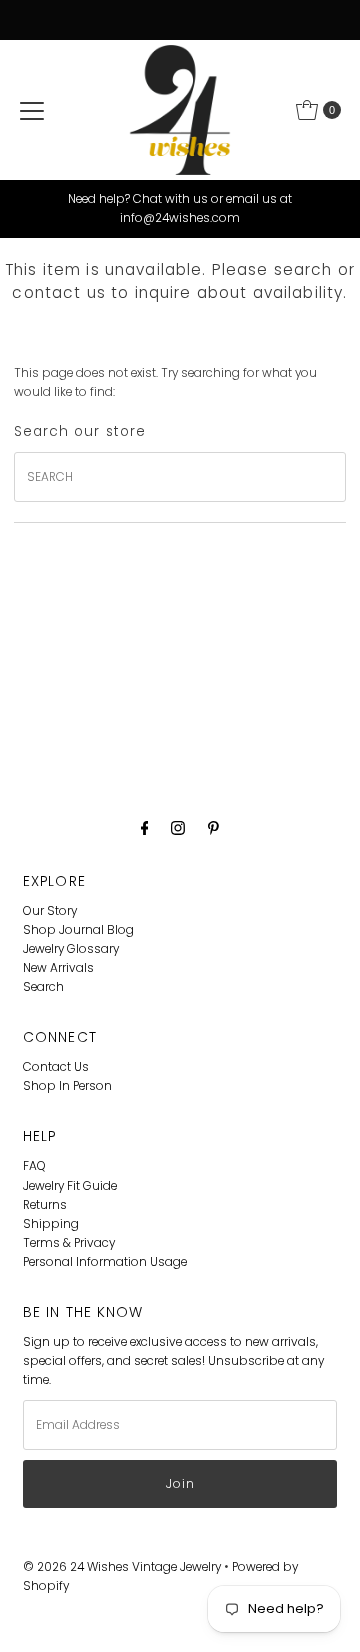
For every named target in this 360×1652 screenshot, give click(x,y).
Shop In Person (67, 1086)
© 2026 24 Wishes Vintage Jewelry (123, 1567)
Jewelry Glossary (71, 949)
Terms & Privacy (69, 1243)
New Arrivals (58, 968)
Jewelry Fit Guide (70, 1186)
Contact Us (56, 1067)
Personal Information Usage (105, 1262)
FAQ (34, 1166)
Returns (45, 1205)
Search (43, 987)
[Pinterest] (213, 827)
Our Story (50, 911)
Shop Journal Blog (78, 930)
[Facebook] (145, 827)
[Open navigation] (32, 110)
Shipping (51, 1224)
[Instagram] (178, 827)
